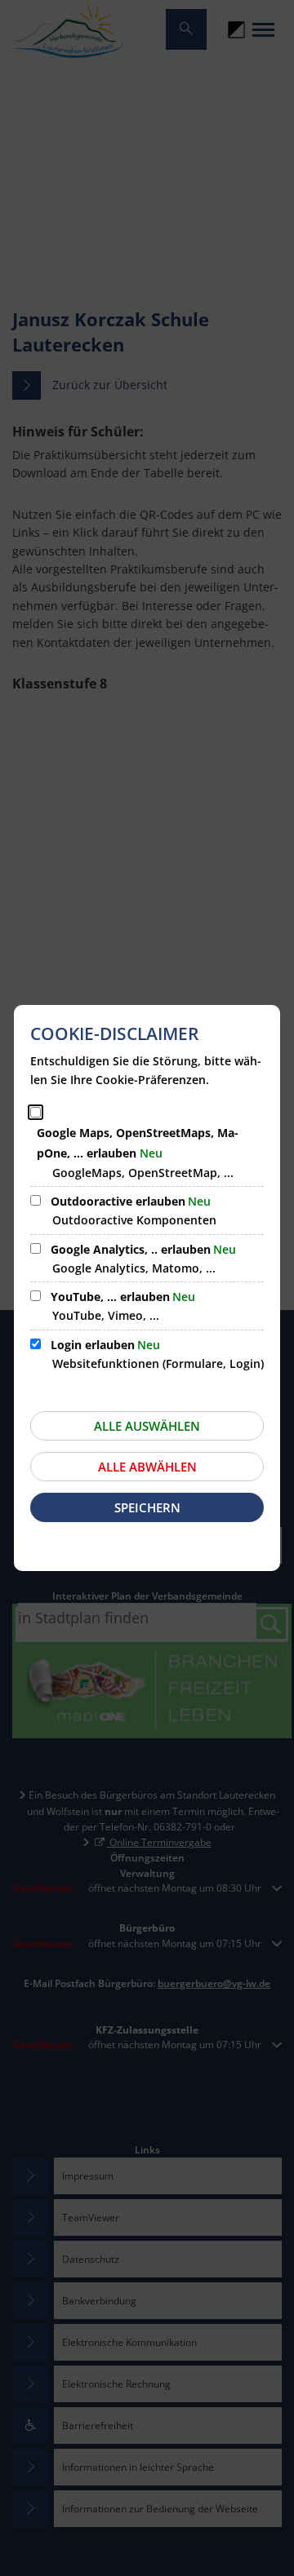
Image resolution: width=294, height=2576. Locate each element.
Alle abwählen (147, 1467)
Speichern (147, 1507)
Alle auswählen (147, 1426)
